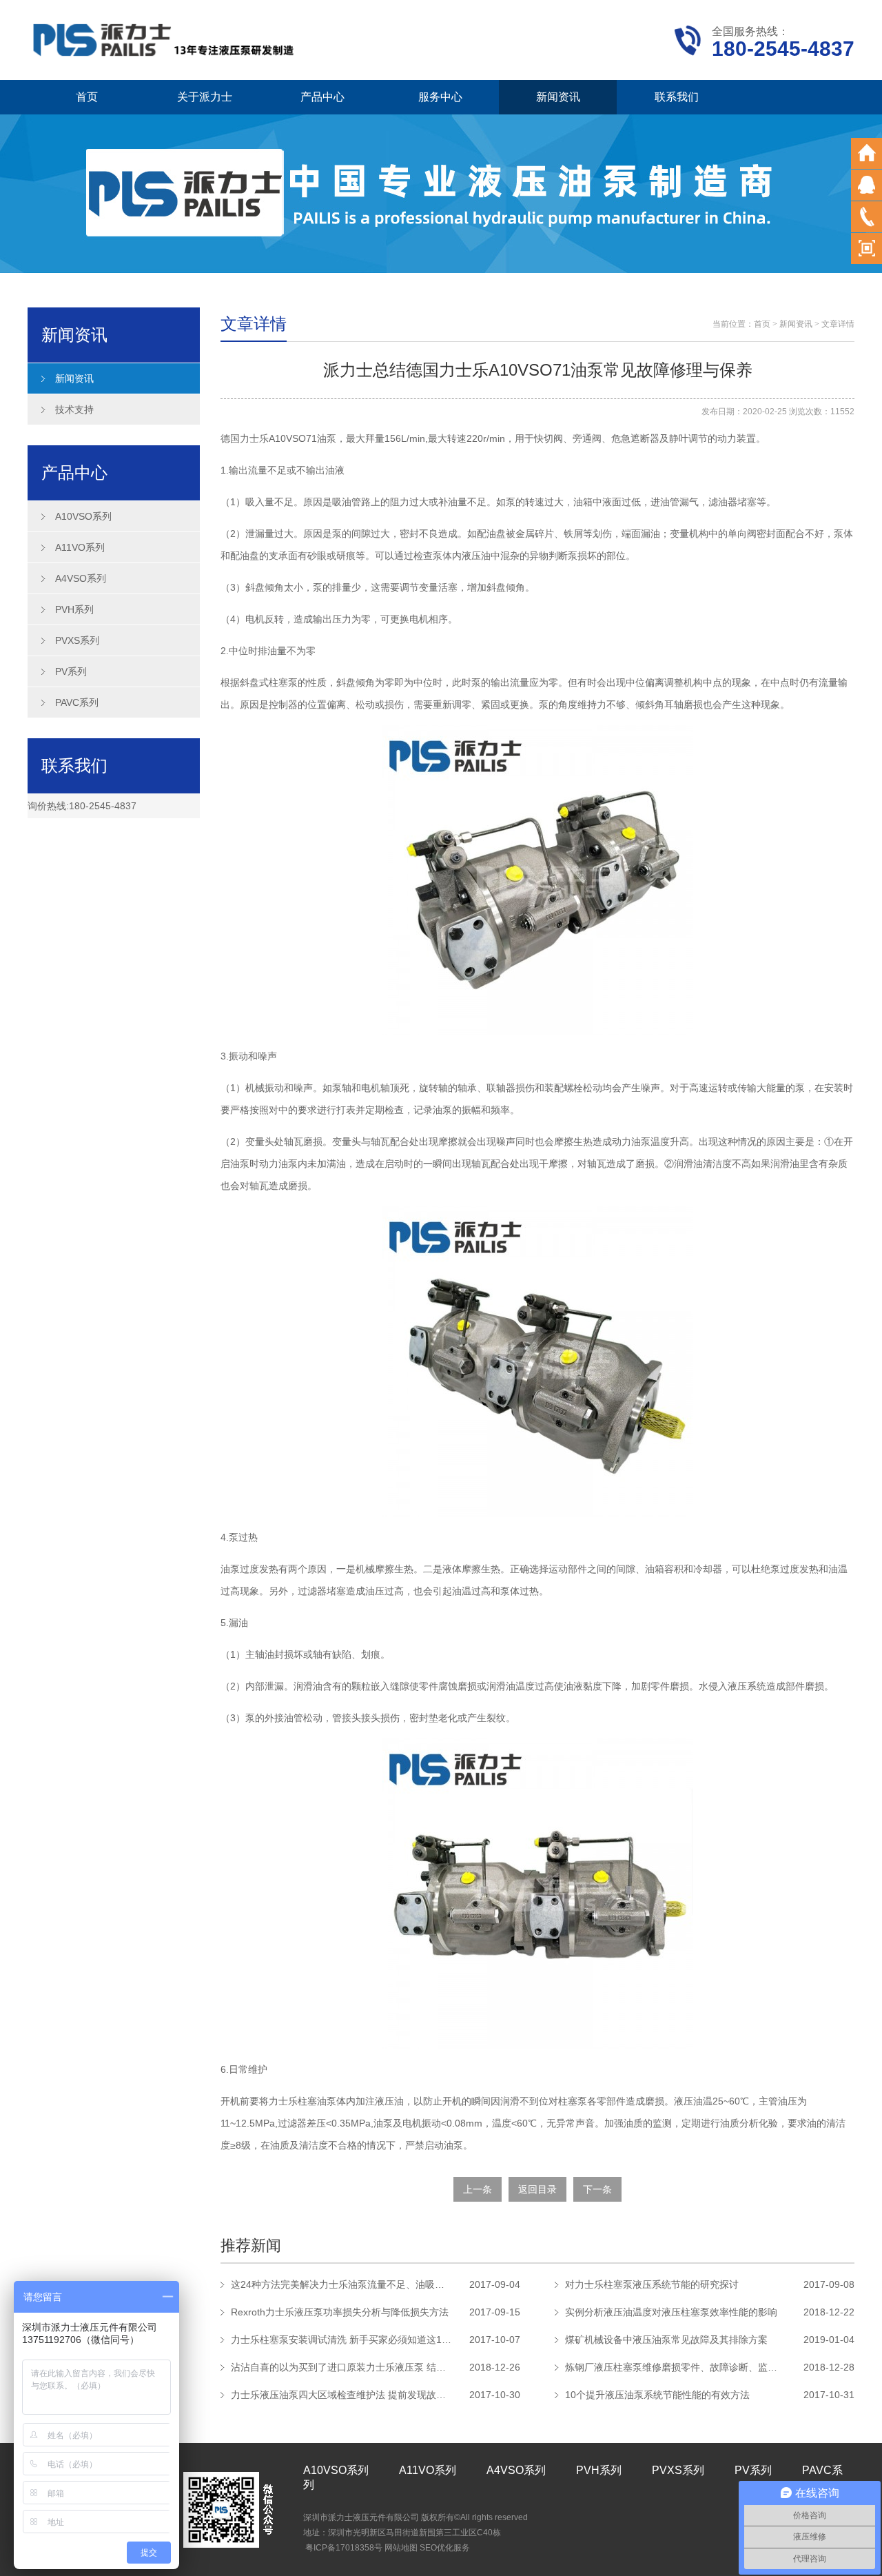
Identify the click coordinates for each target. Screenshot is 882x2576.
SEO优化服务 (445, 2548)
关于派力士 (205, 97)
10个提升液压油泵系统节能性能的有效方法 (657, 2395)
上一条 (478, 2189)
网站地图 (401, 2548)
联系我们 (677, 97)
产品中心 (322, 97)
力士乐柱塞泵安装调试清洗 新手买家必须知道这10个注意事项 (341, 2340)
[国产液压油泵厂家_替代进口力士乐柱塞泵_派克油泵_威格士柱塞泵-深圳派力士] (165, 39)
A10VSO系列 (83, 516)
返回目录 (537, 2189)
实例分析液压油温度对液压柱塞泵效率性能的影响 (671, 2312)
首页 (87, 97)
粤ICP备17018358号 (344, 2548)
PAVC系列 (77, 702)
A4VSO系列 (81, 578)
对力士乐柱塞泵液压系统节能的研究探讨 (652, 2284)
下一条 (597, 2189)
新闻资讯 (558, 97)
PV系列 (71, 671)
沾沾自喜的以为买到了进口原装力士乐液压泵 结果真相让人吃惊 (341, 2367)
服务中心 (440, 97)
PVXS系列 (77, 640)
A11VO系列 (80, 547)
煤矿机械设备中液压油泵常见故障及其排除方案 (666, 2340)
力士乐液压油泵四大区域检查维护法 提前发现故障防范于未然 (341, 2395)
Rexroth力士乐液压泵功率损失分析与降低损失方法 (340, 2312)
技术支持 (74, 409)
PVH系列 (74, 609)
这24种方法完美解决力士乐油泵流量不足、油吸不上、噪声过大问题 (341, 2284)
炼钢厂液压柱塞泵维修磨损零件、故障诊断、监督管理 (675, 2367)
